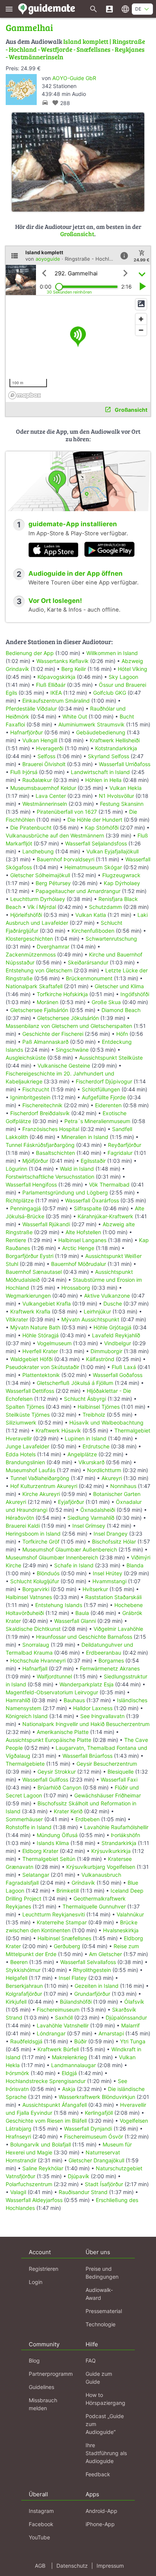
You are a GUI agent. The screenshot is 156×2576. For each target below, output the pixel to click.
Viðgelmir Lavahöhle (118, 1629)
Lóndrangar (51, 2033)
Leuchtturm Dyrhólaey (38, 899)
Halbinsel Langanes (82, 1240)
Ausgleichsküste (26, 1058)
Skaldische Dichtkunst (33, 1629)
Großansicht (77, 234)
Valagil (18, 2192)
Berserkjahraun (24, 1986)
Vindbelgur (118, 1343)
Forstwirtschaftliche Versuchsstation (50, 1177)
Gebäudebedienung (101, 732)
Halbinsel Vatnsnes (29, 1597)
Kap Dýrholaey (122, 883)
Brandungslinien (25, 1462)
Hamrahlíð (18, 1700)
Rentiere (16, 1240)
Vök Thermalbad (109, 1184)
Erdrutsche (96, 1446)
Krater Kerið (68, 1811)
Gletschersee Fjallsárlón (39, 1010)
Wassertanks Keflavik (62, 661)
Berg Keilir (74, 669)
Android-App (101, 2511)
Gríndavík (83, 1883)
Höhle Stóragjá (41, 1335)
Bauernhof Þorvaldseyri (66, 859)
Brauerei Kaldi (23, 1526)
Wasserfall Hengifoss (31, 1184)
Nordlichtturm (104, 1470)
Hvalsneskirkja (121, 1930)
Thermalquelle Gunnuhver (94, 1906)
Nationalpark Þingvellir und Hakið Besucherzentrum (86, 1724)
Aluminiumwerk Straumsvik (91, 724)
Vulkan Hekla (126, 788)
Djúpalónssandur (126, 2017)
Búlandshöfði (76, 2002)
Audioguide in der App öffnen (76, 573)
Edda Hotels (21, 1454)
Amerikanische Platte (63, 1732)
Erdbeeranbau (104, 1653)
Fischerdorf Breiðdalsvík (40, 1113)
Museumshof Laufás (30, 1470)
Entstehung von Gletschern (39, 970)
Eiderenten (108, 1105)
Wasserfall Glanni (75, 1621)
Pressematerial (104, 2311)
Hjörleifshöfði (26, 915)
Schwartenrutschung (111, 939)
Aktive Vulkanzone (107, 1296)
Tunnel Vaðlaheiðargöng (41, 1478)
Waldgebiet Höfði (31, 1359)
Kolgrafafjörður (24, 1994)
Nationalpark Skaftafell (34, 986)
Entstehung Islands (59, 1605)
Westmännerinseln (45, 804)
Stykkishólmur (23, 1970)
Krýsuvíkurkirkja (111, 1851)
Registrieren (44, 2269)
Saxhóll (64, 2017)
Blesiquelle (121, 1772)
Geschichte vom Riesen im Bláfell (46, 2121)
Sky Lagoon (123, 677)
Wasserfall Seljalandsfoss (96, 843)
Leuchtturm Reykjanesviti (54, 1914)
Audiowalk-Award (99, 2294)
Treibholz (94, 1415)
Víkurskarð (91, 1462)
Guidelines (41, 2387)
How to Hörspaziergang (105, 2399)
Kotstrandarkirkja (116, 748)
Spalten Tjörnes (25, 1407)
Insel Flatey (73, 1978)
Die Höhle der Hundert (95, 820)
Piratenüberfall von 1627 (67, 812)
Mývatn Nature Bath (35, 1327)
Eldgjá (69, 2073)
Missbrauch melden (43, 2404)
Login (36, 2282)
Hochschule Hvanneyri (38, 1660)
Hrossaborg (76, 1288)
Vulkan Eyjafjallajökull (112, 851)
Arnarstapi (111, 2033)
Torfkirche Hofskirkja (62, 994)
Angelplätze (82, 1454)
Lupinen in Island (86, 1438)
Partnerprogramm (51, 2374)
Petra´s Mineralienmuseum (97, 1121)
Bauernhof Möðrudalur (79, 1264)
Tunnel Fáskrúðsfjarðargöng (40, 1145)
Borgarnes (111, 1660)
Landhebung (38, 851)
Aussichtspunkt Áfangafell (55, 2105)
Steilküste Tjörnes (28, 1415)
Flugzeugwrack (121, 875)
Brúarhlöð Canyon (59, 1787)
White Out (75, 716)
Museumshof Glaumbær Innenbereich (52, 1557)
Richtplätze (20, 1200)
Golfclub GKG (110, 693)
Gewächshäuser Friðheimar (108, 1795)
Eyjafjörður (71, 1502)
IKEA (56, 693)
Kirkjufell (16, 2002)
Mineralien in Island (85, 1137)
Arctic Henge (78, 1248)
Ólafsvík (134, 2002)
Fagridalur (120, 1153)
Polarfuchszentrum (29, 2184)
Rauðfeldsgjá (26, 2041)
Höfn (122, 1034)
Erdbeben (87, 1819)
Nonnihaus (123, 1486)
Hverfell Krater (40, 1351)
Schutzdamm (105, 907)
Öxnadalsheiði (98, 1510)
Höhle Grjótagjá (112, 1327)
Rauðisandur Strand (83, 2192)
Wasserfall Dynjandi (88, 2129)
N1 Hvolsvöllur (116, 796)
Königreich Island (27, 1716)
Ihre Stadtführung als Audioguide (106, 2453)
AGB (40, 2566)
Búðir (80, 2041)
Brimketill (68, 1891)
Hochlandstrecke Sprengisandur (46, 2081)
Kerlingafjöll (99, 2113)
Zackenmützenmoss (31, 954)
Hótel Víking (133, 669)
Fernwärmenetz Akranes (110, 1668)
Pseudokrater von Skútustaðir (42, 1367)
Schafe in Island (74, 1565)
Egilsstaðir (93, 1161)
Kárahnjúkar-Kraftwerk (105, 1216)
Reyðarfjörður (125, 1145)
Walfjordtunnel (54, 1676)
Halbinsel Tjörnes (99, 1407)
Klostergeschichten (29, 939)
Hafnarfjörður (27, 732)
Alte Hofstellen (83, 1232)
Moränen (48, 1002)
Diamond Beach (121, 1010)
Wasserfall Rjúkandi (46, 1224)
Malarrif (130, 2025)
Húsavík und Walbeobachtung (106, 1422)
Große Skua (106, 1002)
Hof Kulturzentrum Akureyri (44, 1486)
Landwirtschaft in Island (100, 772)
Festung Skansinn (122, 804)
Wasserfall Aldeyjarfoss (34, 2200)
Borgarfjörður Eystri (30, 1256)
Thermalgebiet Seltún (49, 1859)
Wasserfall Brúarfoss (87, 1756)
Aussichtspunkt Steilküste (111, 1058)
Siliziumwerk (21, 1422)
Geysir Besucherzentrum (107, 1764)
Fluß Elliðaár (51, 685)
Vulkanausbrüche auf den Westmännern (55, 835)
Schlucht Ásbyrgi (85, 1399)
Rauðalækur (37, 780)
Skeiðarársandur (88, 962)
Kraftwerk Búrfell (58, 2049)
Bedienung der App (30, 653)
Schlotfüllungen (101, 1089)
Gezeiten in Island (97, 1986)
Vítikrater (17, 1319)
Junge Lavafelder (27, 1446)
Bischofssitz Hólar (114, 1541)
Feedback (98, 2474)
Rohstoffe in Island (29, 1827)
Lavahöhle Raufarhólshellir (116, 1827)
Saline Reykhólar (43, 2168)
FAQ (91, 2360)
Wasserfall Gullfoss (45, 1779)
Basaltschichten (55, 1153)
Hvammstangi (109, 1581)
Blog (34, 2360)
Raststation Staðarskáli (113, 1597)
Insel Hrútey (108, 1573)
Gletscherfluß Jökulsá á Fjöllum (75, 1383)
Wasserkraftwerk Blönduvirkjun (97, 2097)
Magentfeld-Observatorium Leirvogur (52, 1692)
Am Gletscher (105, 1954)
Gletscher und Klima (119, 986)
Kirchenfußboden (93, 931)
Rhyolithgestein (92, 1970)
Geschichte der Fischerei (53, 1034)
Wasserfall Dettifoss (30, 1391)
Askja (69, 2089)
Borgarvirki (36, 1589)
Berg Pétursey (53, 883)
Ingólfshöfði (135, 994)
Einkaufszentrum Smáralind (56, 701)
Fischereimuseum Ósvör (94, 2136)
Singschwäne (72, 1050)
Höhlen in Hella (103, 780)
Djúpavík (79, 2176)
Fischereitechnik (42, 1105)
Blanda (135, 1565)
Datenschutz (72, 2566)
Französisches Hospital (51, 1129)
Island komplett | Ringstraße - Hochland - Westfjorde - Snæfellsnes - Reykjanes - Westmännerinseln (75, 49)
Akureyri (112, 1478)
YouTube (39, 2537)
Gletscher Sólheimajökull (40, 875)
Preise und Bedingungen (102, 2273)
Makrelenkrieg (69, 2057)
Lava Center (51, 796)
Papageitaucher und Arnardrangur (78, 891)
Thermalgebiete (25, 1764)
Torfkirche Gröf (41, 1541)
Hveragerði (50, 748)
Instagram (41, 2511)
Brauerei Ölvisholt (44, 764)
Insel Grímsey (89, 1526)
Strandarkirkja (119, 1843)
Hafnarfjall (35, 1668)
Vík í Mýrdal (42, 907)
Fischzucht (36, 1089)
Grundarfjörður (92, 1994)
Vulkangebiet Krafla (47, 1303)
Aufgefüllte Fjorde (104, 1097)
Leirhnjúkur (97, 1311)
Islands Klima (53, 1843)
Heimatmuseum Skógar (93, 867)
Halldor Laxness (93, 1708)
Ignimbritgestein (30, 1097)
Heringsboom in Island (33, 1534)
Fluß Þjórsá (24, 772)
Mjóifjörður (35, 1161)
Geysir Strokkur (57, 1772)
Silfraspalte (88, 1208)
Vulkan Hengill (40, 740)
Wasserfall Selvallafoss (88, 1962)
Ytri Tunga (133, 2041)
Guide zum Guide (99, 2378)
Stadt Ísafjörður (104, 2184)
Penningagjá (26, 1208)
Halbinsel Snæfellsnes (64, 1938)
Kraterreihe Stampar (62, 1922)
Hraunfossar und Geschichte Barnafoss (84, 1637)
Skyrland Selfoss (108, 756)
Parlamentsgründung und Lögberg (65, 1192)
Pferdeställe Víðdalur (31, 709)
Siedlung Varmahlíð (91, 1518)
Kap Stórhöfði (102, 828)
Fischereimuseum (58, 2010)
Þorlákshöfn (126, 1835)
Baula (82, 1613)
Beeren (19, 1962)
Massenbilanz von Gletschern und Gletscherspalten (69, 1026)
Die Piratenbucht (31, 828)
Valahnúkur (130, 1914)
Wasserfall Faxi (119, 1779)
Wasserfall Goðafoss (118, 1375)
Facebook (41, 2524)
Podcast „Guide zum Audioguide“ (105, 2424)
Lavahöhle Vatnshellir (63, 2025)
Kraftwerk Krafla (30, 1311)
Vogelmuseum (54, 1343)
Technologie (101, 2324)
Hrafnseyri (18, 2136)
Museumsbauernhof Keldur (43, 788)
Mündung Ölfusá (57, 1835)
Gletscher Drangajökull (96, 2160)
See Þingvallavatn (102, 1716)
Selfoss (46, 756)
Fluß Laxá (124, 1367)
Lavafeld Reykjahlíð (116, 1335)
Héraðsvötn (20, 1518)
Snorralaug (36, 1645)
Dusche (113, 1303)
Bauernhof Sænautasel (34, 1272)
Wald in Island (77, 1169)
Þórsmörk (17, 2073)
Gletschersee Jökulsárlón (68, 1018)
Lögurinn (16, 1169)
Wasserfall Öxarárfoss (92, 1200)
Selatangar (36, 1875)
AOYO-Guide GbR (74, 78)
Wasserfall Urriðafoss (125, 764)
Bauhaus (74, 1700)
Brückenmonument (89, 978)
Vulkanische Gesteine (64, 1065)
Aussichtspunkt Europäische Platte (48, 1740)
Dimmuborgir (106, 1351)
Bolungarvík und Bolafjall (41, 2144)
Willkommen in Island (112, 653)
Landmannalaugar (73, 2065)
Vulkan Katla (91, 915)
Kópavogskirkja (56, 677)
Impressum (110, 2566)
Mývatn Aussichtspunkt (90, 1319)
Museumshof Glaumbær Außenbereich (70, 1549)
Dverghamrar (53, 946)
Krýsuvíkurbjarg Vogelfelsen (101, 1867)
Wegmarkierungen (28, 1296)
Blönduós (48, 1573)
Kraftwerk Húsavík (58, 1430)
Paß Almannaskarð (45, 1042)
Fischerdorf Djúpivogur (104, 1081)
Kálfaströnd (100, 1359)
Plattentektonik (41, 1375)
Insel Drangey (111, 1534)
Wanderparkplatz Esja (87, 1684)
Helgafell (16, 1978)
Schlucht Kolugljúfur (35, 1581)
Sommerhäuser (24, 1819)
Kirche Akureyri (41, 1494)
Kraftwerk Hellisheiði (115, 740)
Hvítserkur (95, 1589)
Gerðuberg (67, 1946)
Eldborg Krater (40, 1851)
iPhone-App (100, 2524)
